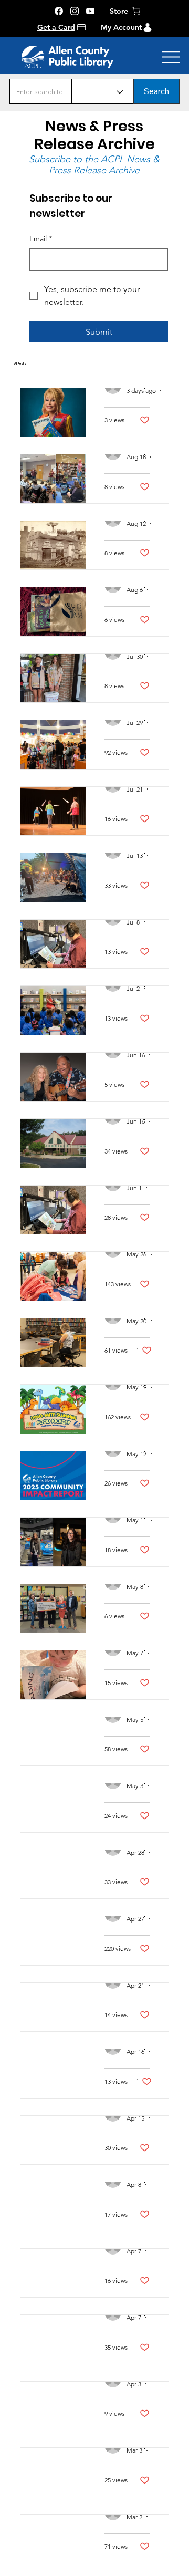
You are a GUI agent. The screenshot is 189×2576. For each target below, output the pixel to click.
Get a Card (56, 27)
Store (119, 11)
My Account (121, 27)
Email (41, 238)
